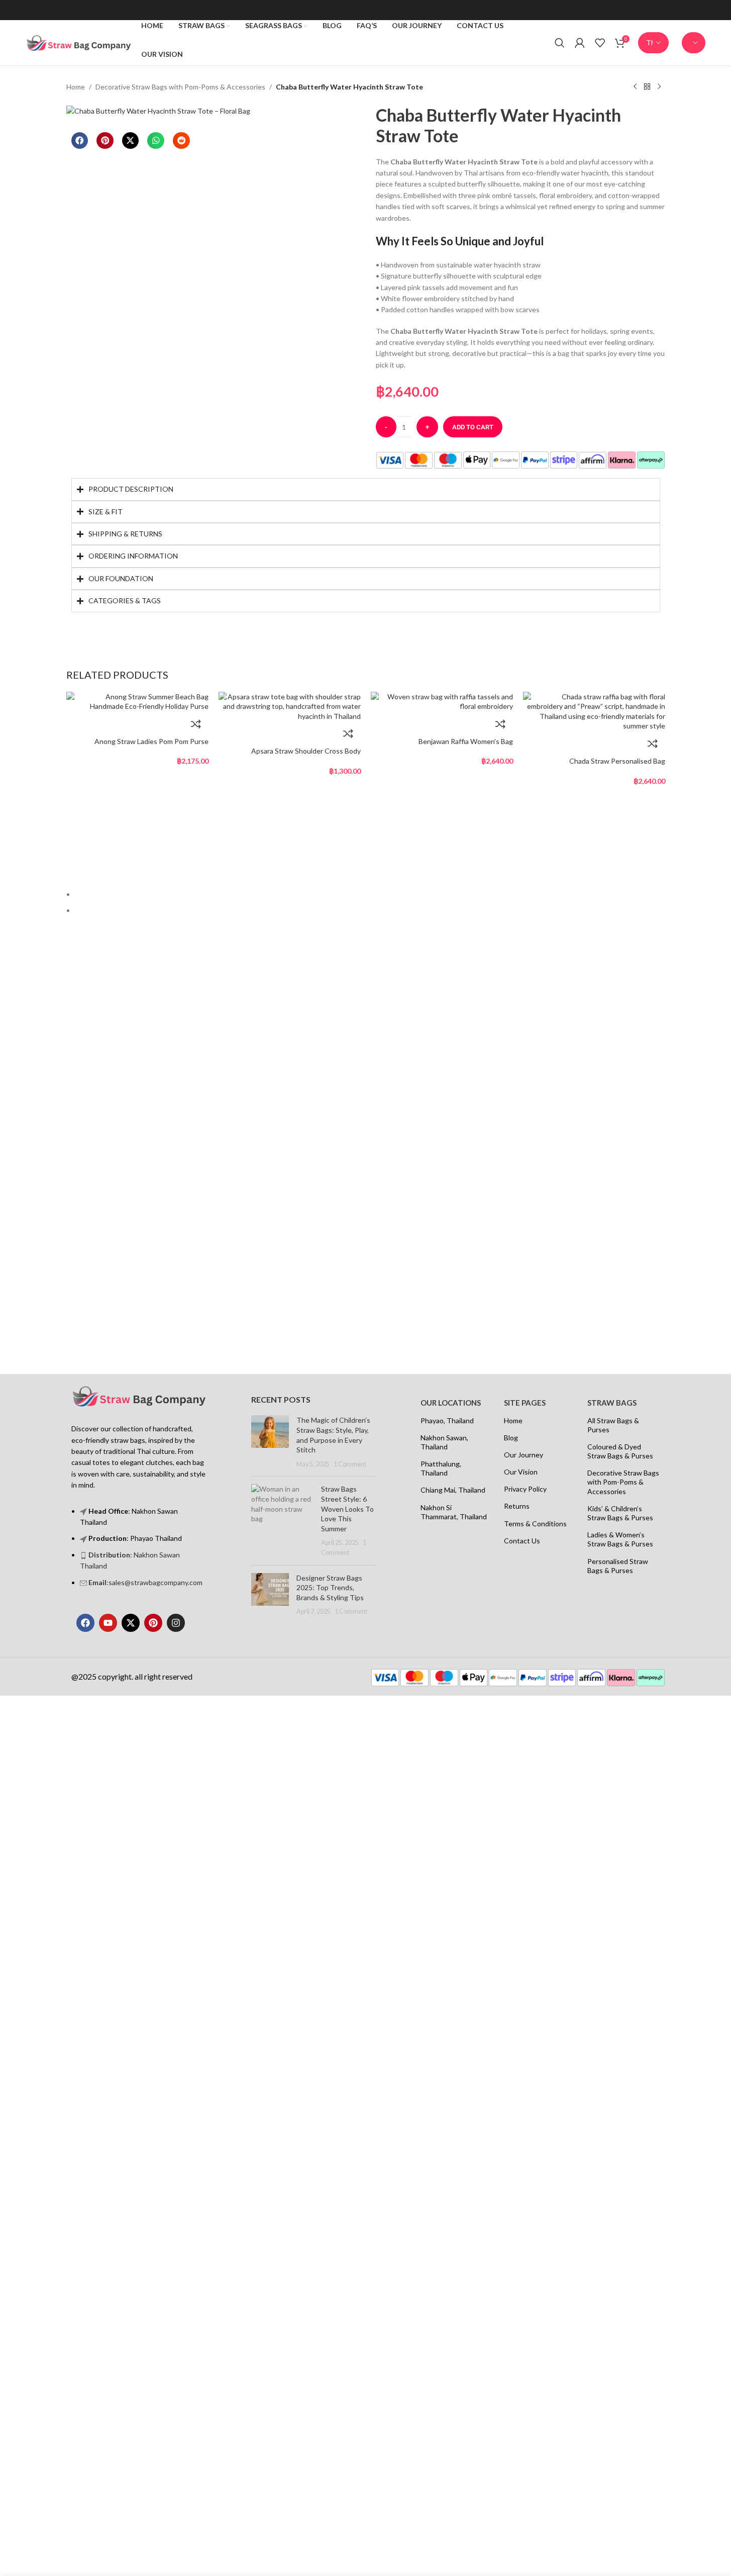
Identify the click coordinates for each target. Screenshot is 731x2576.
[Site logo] (78, 42)
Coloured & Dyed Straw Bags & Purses (620, 1451)
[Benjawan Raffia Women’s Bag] (442, 701)
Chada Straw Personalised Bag (617, 761)
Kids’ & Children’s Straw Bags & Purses (620, 1513)
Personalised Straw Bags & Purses (618, 1566)
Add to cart (473, 427)
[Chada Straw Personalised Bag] (594, 710)
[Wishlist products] (600, 43)
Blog (511, 1438)
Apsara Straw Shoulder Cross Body (306, 751)
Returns (517, 1506)
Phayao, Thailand (447, 1420)
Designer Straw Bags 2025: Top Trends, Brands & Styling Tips (330, 1588)
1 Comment (350, 1464)
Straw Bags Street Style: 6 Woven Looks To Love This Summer (347, 1508)
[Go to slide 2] (370, 910)
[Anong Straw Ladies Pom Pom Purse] (137, 701)
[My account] (580, 43)
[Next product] (659, 87)
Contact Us (522, 1541)
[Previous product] (635, 87)
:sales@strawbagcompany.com (145, 1582)
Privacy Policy (525, 1489)
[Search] (560, 43)
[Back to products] (647, 87)
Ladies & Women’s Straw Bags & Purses (620, 1539)
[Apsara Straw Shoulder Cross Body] (290, 706)
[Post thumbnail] (270, 1442)
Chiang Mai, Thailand (453, 1490)
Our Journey (524, 1455)
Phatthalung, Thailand (441, 1468)
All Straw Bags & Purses (613, 1425)
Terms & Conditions (535, 1524)
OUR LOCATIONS (451, 1403)
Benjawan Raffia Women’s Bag (466, 741)
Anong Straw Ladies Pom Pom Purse (151, 741)
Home (76, 87)
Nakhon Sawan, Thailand (444, 1442)
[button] (80, 141)
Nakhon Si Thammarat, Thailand (454, 1512)
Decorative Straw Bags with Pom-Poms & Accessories (180, 87)
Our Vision (521, 1472)
